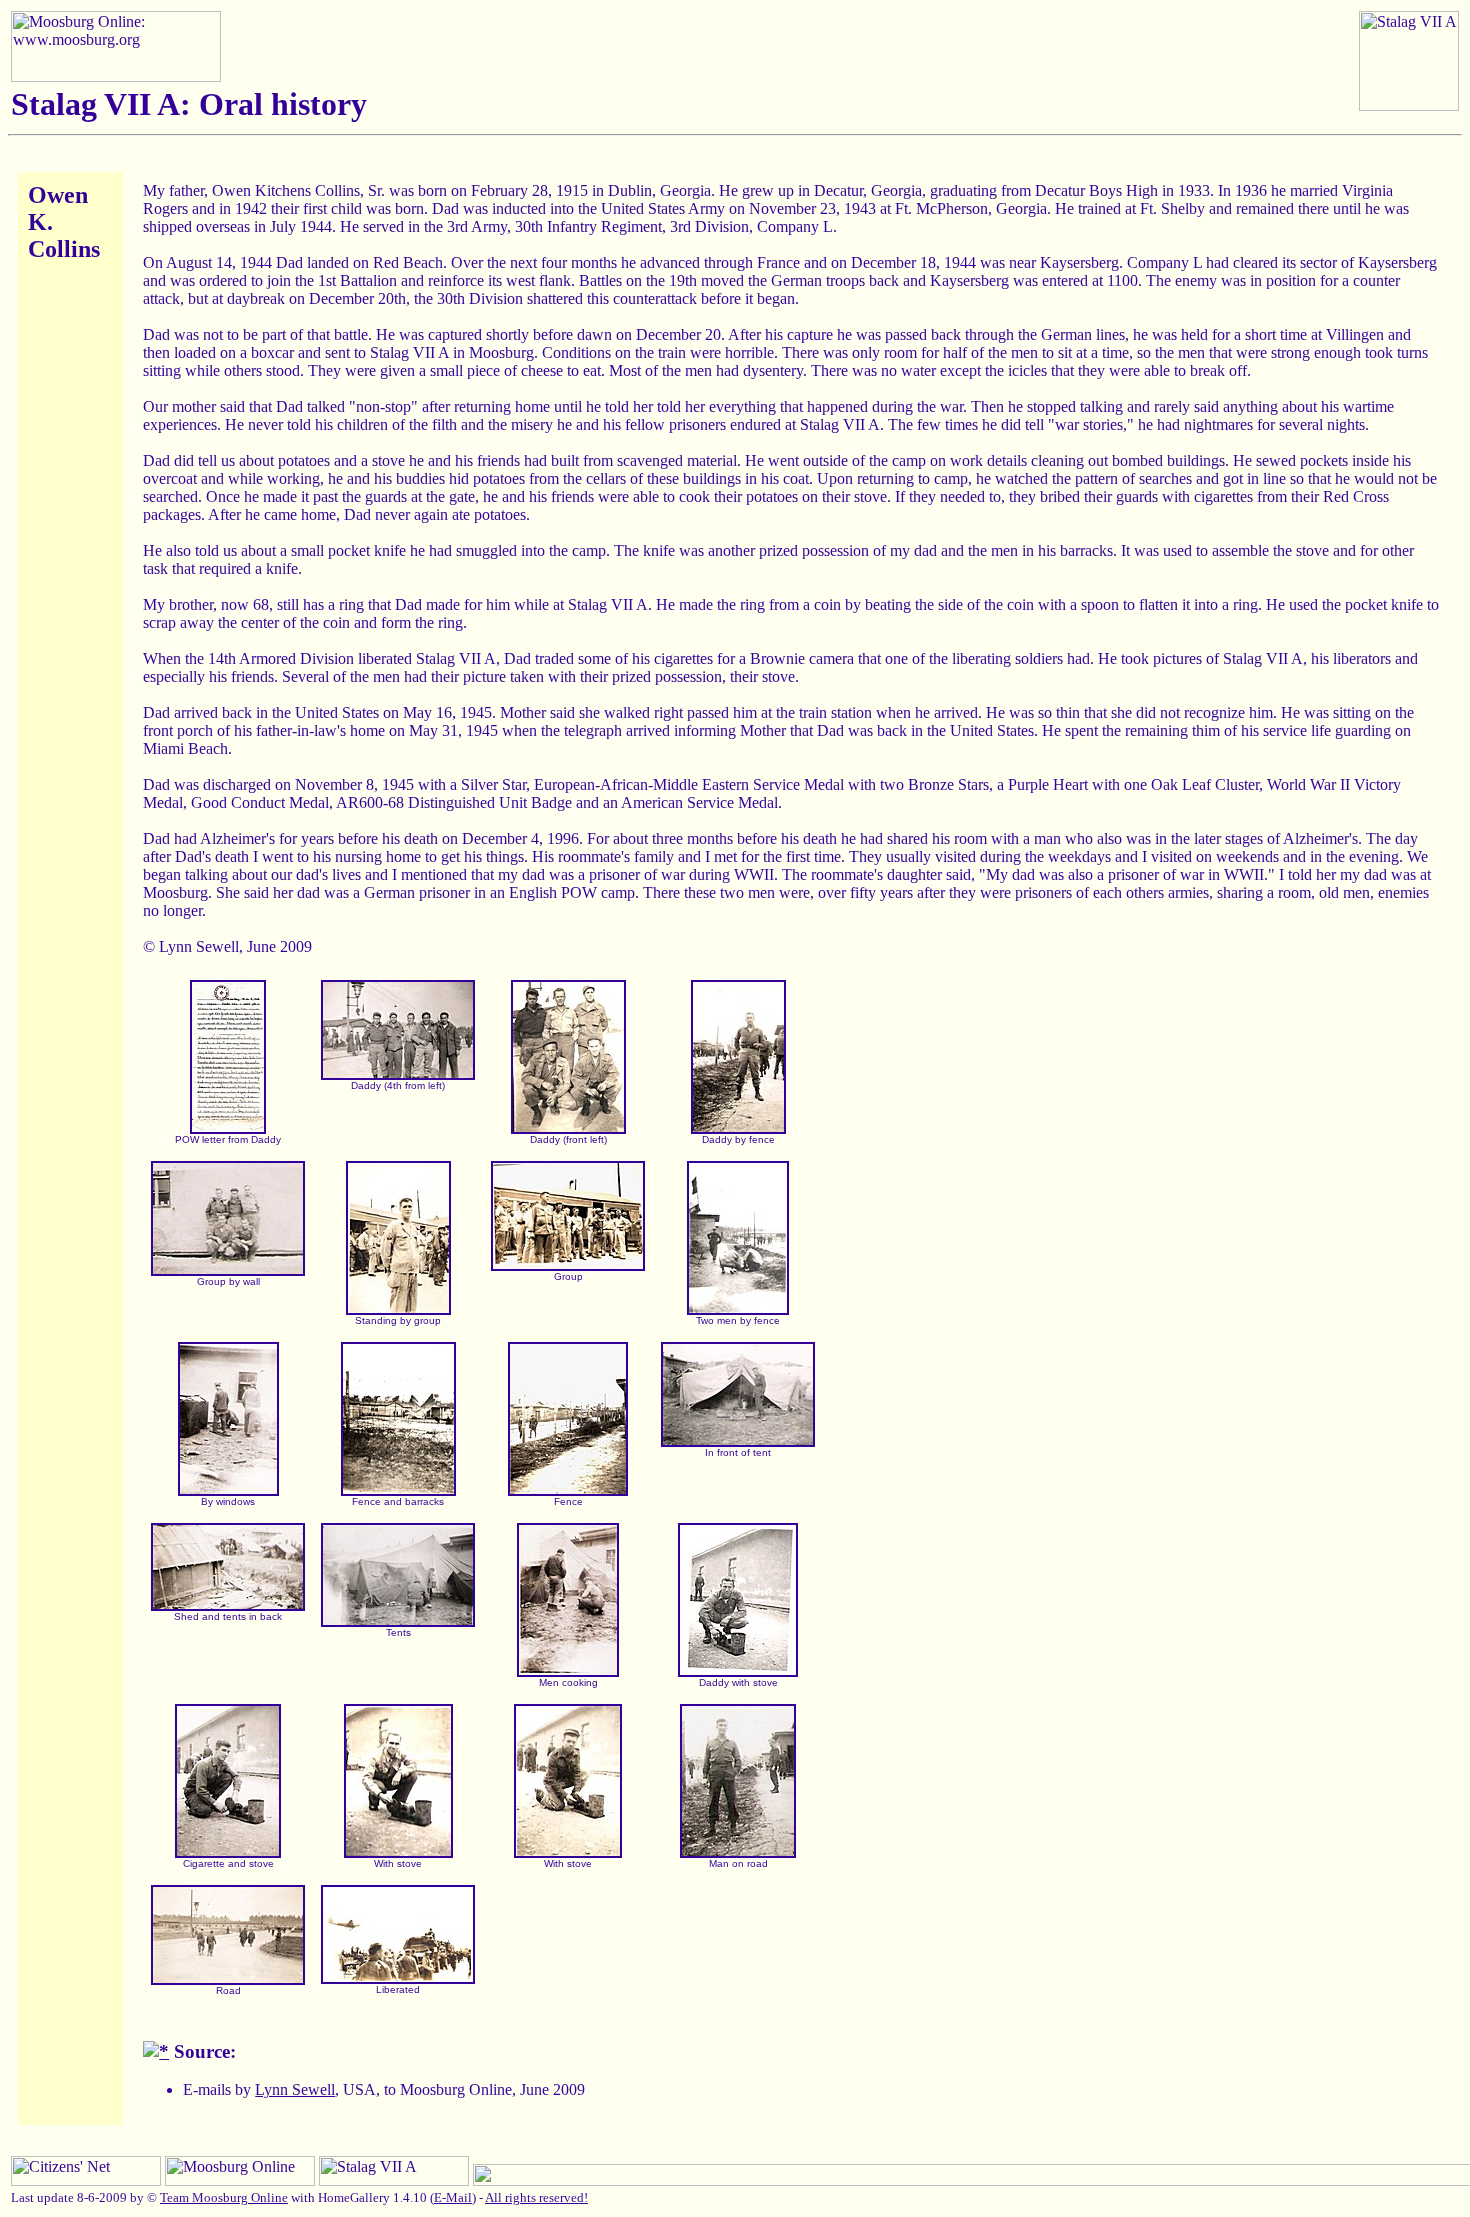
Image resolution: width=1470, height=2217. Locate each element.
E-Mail (453, 2197)
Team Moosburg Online (224, 2197)
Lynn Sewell (295, 2089)
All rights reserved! (536, 2197)
